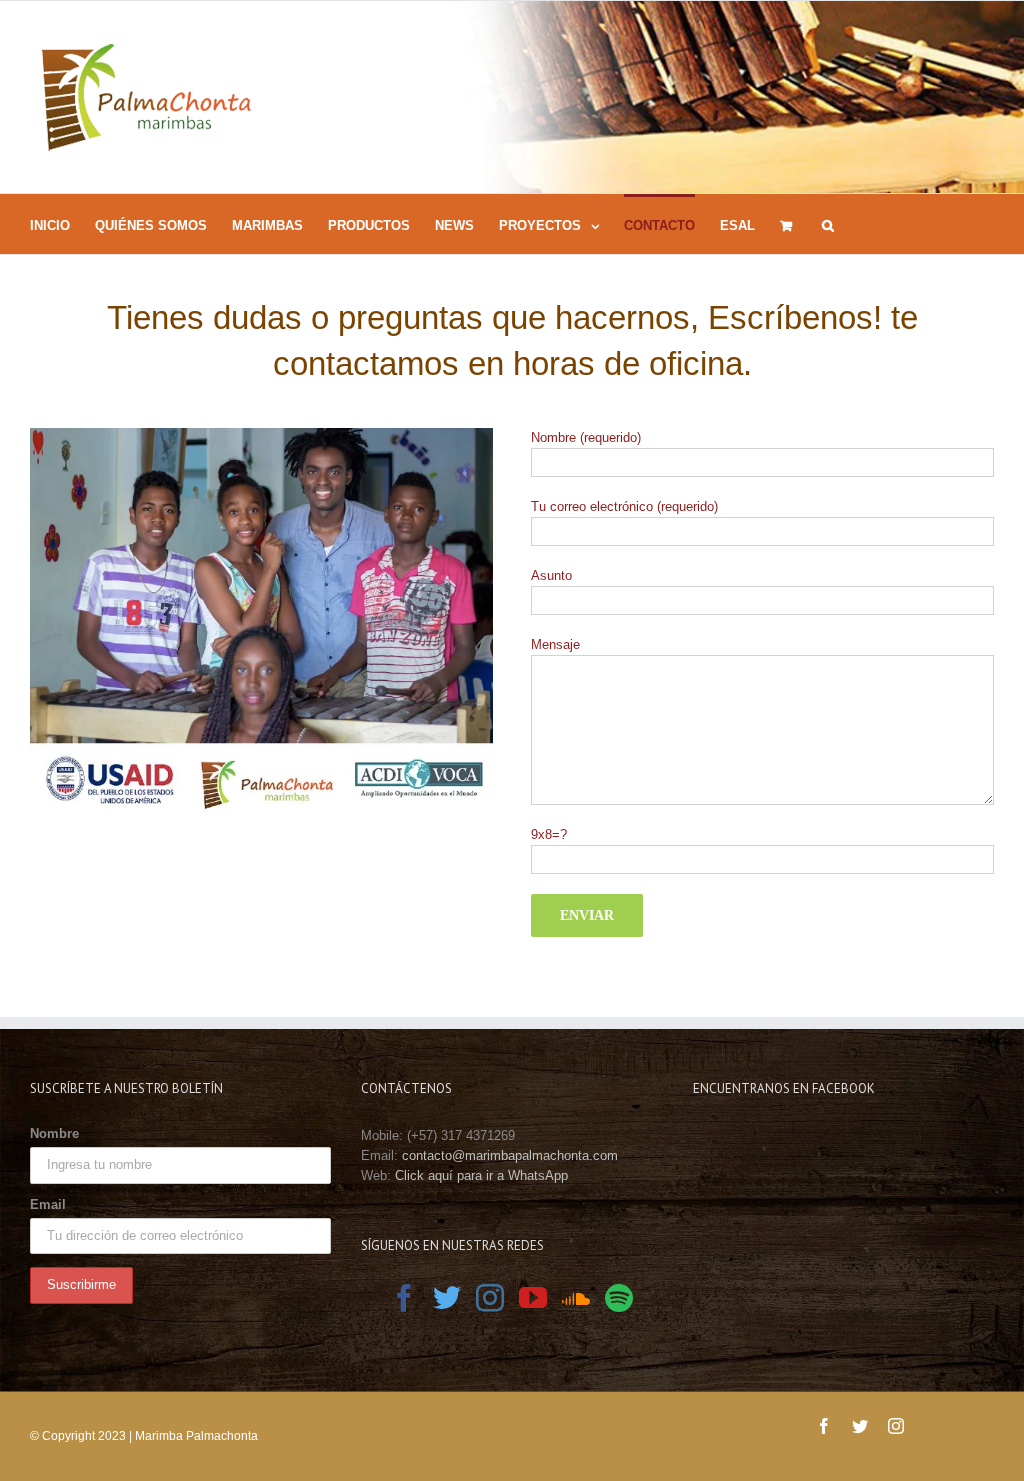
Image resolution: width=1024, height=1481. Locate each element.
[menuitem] (62, 224)
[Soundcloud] (576, 1298)
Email (48, 1204)
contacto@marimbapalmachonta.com (510, 1155)
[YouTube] (533, 1298)
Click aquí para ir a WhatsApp (481, 1175)
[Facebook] (404, 1298)
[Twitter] (447, 1298)
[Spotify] (619, 1298)
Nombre (54, 1133)
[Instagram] (490, 1298)
